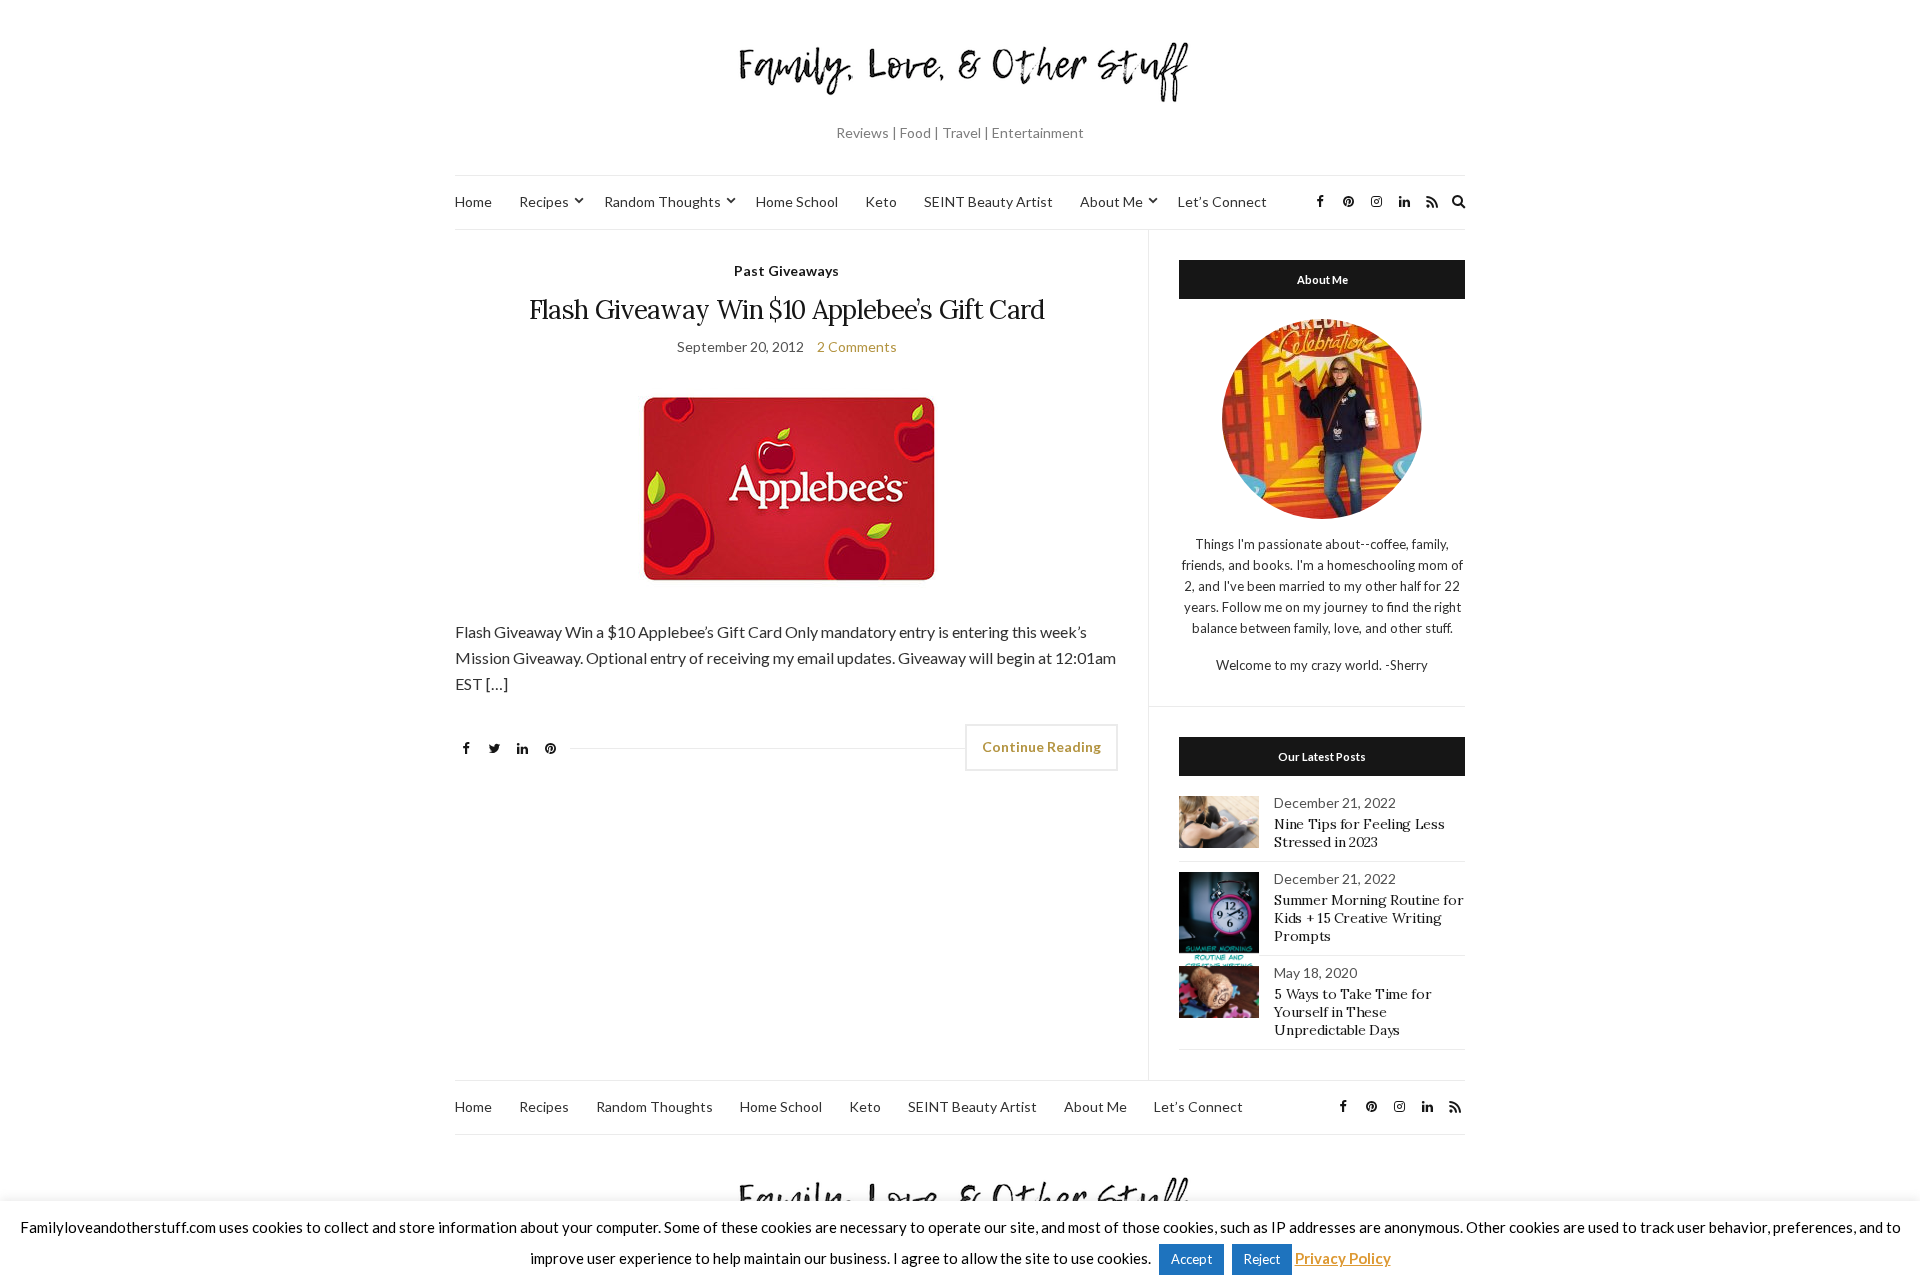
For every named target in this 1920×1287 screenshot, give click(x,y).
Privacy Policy (1343, 1258)
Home (473, 201)
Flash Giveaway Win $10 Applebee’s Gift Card (787, 309)
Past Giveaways (786, 270)
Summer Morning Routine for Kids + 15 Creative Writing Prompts (1368, 918)
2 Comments (857, 346)
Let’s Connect (1222, 201)
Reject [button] (1262, 1259)
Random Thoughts (662, 201)
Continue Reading (1041, 746)
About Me (1111, 201)
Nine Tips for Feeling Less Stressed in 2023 (1359, 833)
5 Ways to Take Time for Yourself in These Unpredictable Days (1352, 1012)
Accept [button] (1191, 1259)
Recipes (544, 201)
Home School (797, 201)
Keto (881, 201)
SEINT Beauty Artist (988, 201)
